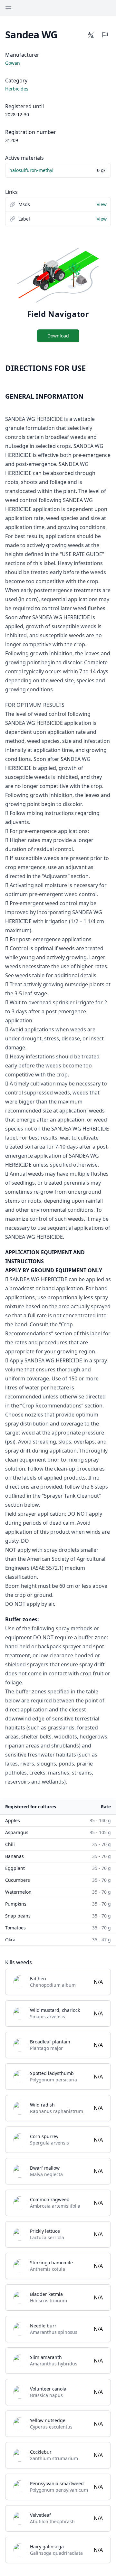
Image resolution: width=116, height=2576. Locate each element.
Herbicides (17, 89)
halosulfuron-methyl (31, 170)
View (102, 204)
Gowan (13, 63)
